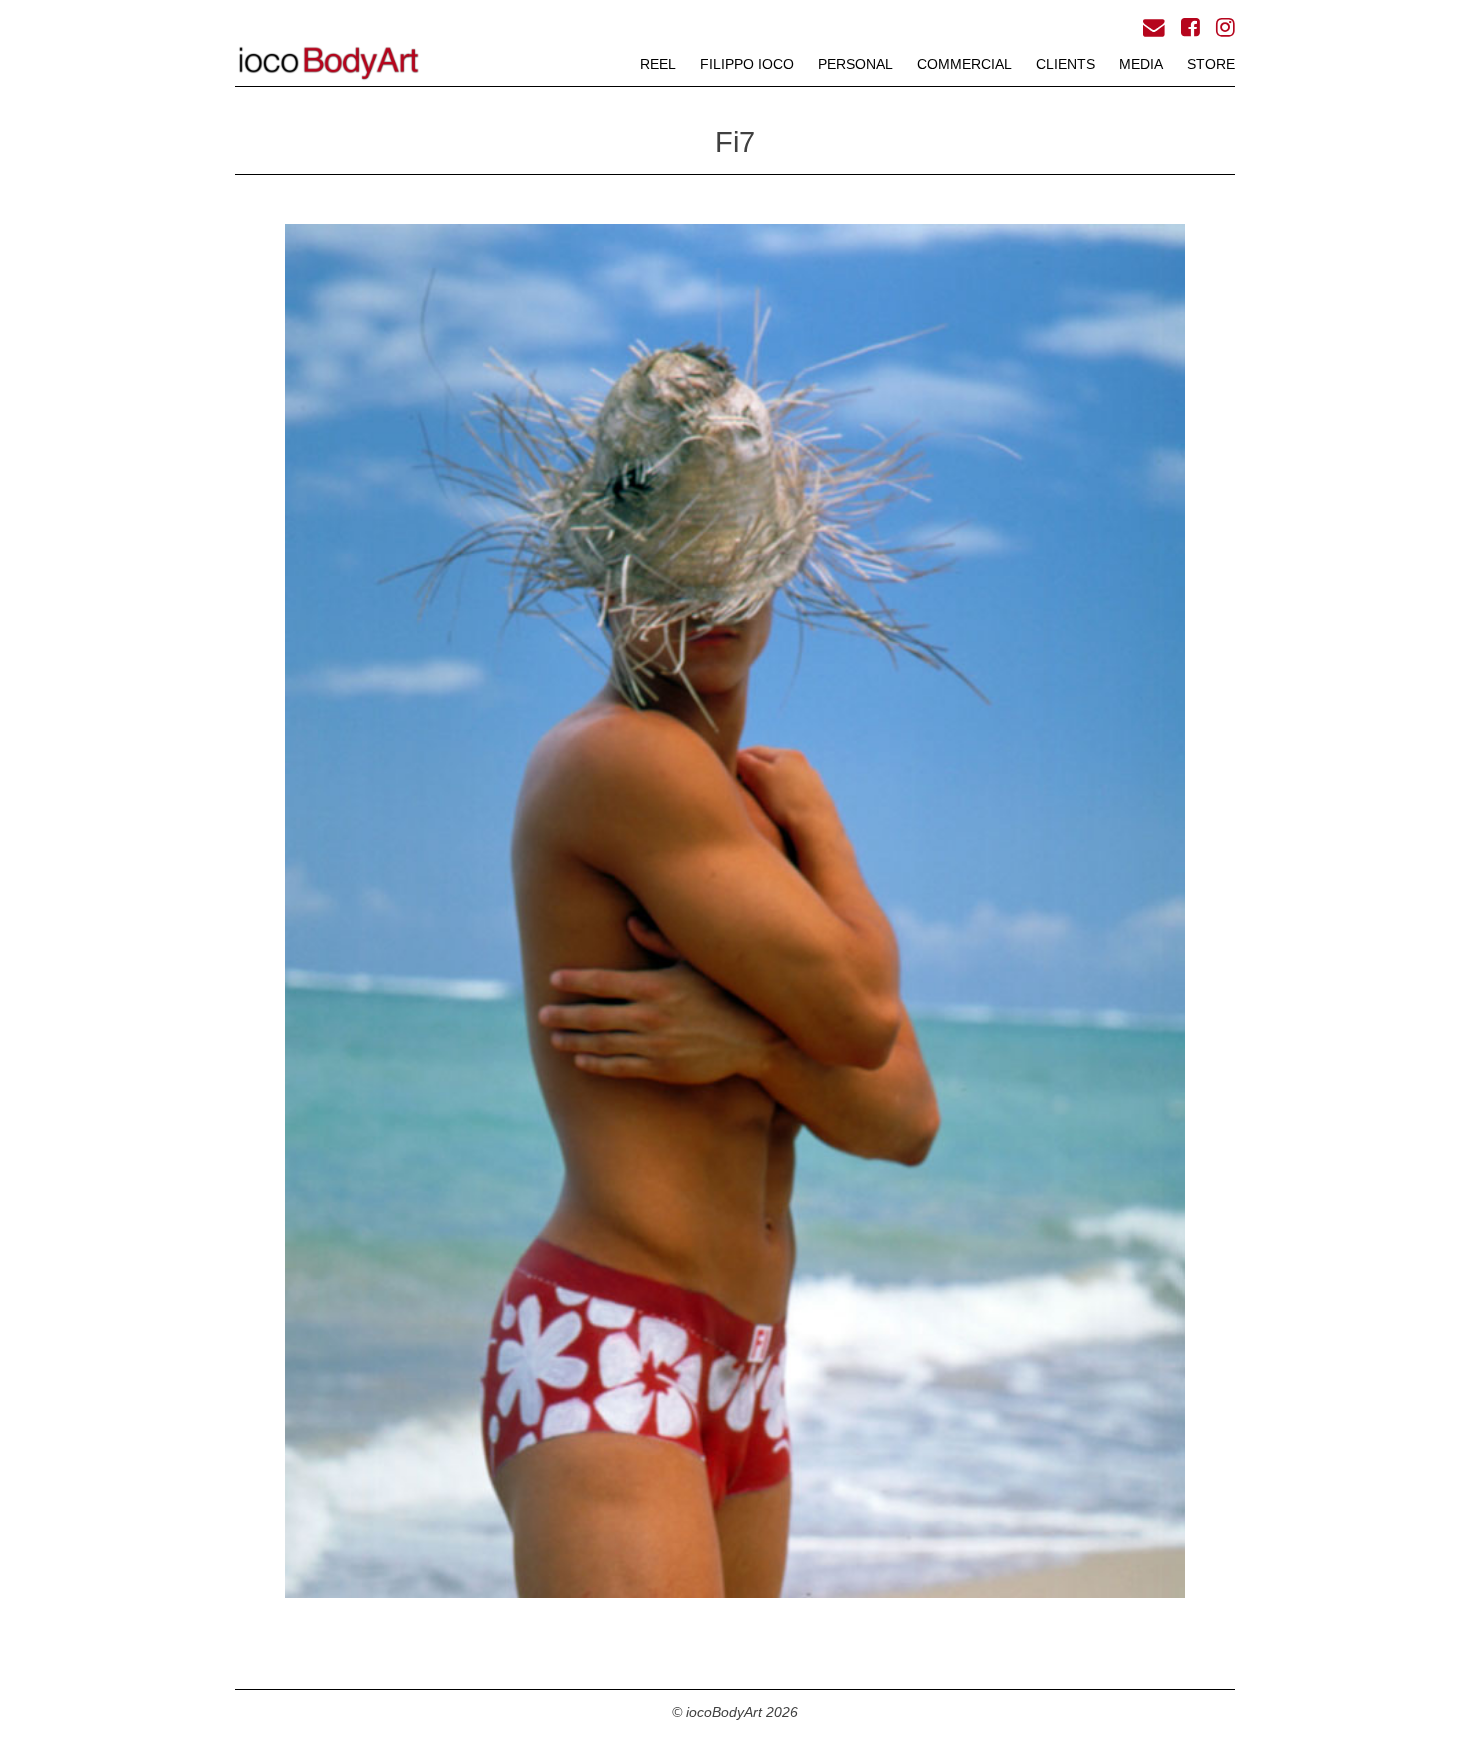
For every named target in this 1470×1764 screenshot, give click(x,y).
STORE (1211, 64)
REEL (658, 64)
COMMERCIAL (964, 64)
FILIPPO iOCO (747, 64)
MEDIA (1141, 64)
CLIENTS (1065, 64)
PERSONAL (855, 64)
